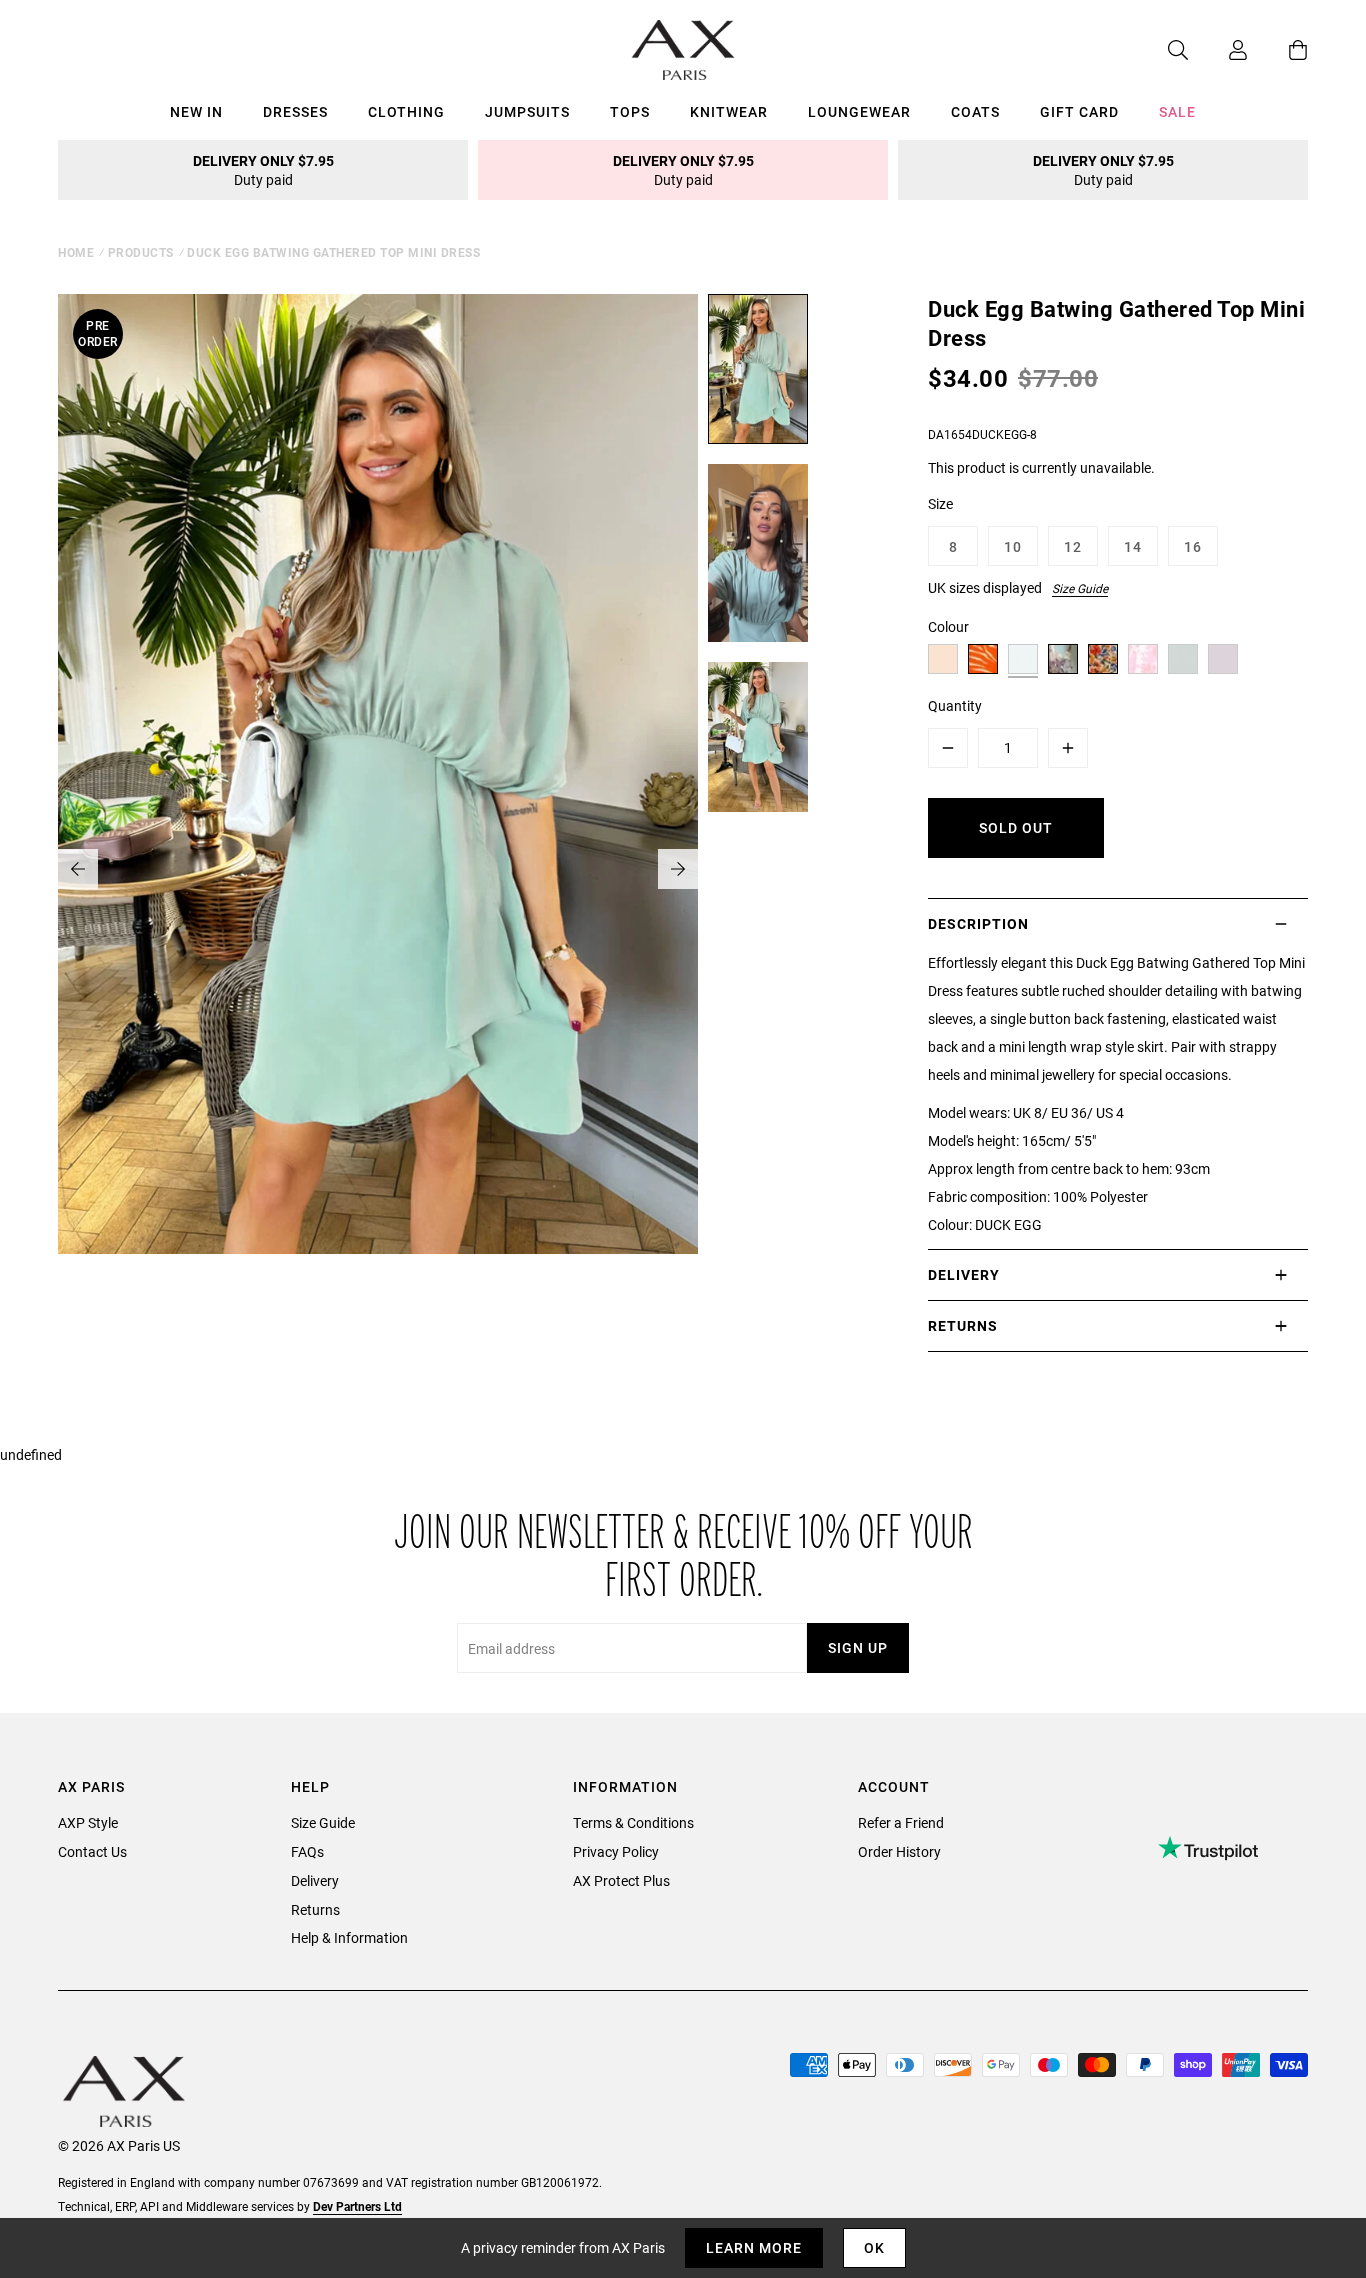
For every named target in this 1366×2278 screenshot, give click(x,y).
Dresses (295, 111)
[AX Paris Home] (683, 50)
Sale (1177, 111)
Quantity (955, 705)
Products (141, 252)
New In (196, 111)
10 (1013, 546)
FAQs (307, 1851)
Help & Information (349, 1937)
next (678, 869)
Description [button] (978, 923)
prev (78, 869)
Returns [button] (963, 1325)
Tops (630, 111)
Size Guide (1080, 588)
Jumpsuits (527, 111)
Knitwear (729, 111)
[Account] (1218, 50)
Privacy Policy (616, 1851)
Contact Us (92, 1851)
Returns (315, 1909)
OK (874, 2247)
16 (1193, 546)
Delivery (315, 1880)
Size (940, 503)
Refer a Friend (901, 1822)
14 (1133, 546)
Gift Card (1079, 111)
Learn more (754, 2247)
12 (1073, 546)
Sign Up (858, 1647)
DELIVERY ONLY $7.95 (263, 170)
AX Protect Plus (621, 1880)
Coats (975, 111)
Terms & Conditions (633, 1822)
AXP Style (88, 1822)
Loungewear (859, 111)
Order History (899, 1851)
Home (76, 252)
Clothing (406, 111)
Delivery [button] (964, 1274)
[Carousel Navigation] (378, 869)
